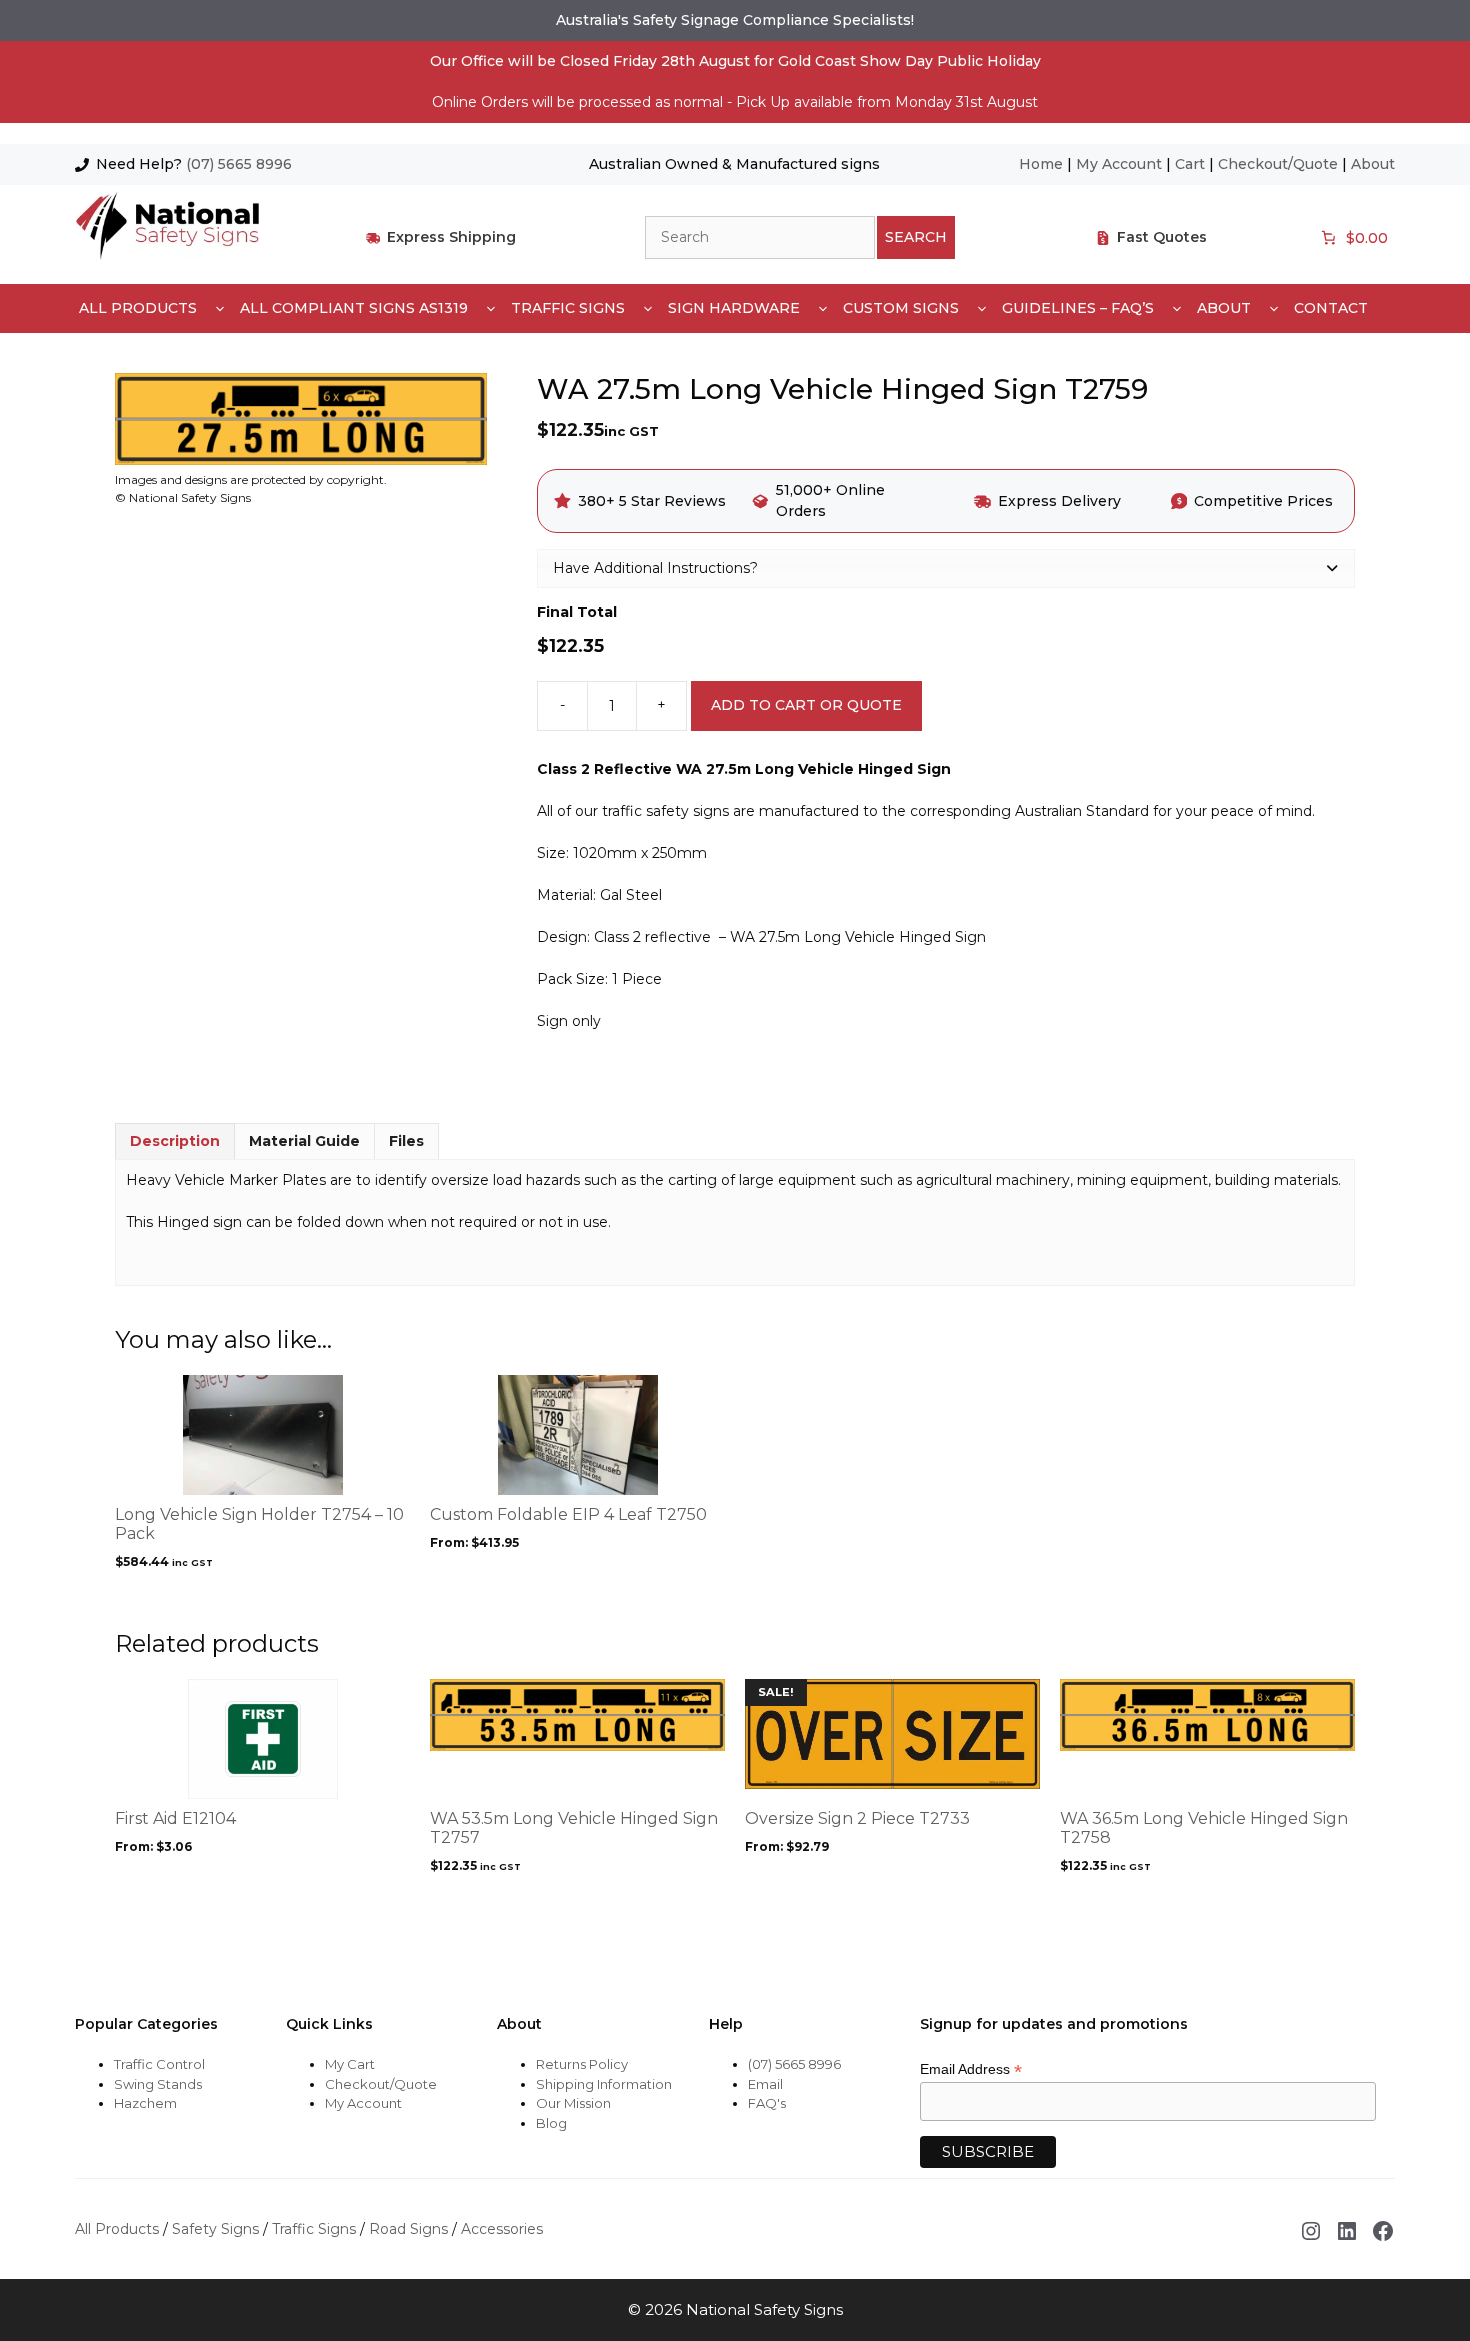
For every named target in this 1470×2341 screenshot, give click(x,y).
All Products (138, 308)
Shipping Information (604, 2084)
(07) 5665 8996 (239, 164)
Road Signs (408, 2229)
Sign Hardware (734, 308)
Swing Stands (158, 2084)
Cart (1190, 164)
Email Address (971, 2069)
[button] (946, 568)
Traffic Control (159, 2064)
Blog (551, 2123)
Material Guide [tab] (304, 1141)
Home (1041, 164)
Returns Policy (582, 2064)
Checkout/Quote (1278, 164)
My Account (1119, 164)
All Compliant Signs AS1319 (354, 308)
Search (916, 237)
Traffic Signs (568, 308)
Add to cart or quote (806, 705)
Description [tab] (175, 1141)
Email (765, 2084)
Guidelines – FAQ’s (1078, 308)
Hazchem (145, 2103)
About (1373, 164)
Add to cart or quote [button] (210, 1600)
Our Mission (573, 2103)
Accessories (502, 2229)
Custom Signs (901, 308)
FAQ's (767, 2103)
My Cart (350, 2064)
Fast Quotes (1162, 237)
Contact (1331, 308)
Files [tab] (406, 1141)
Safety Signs (215, 2229)
